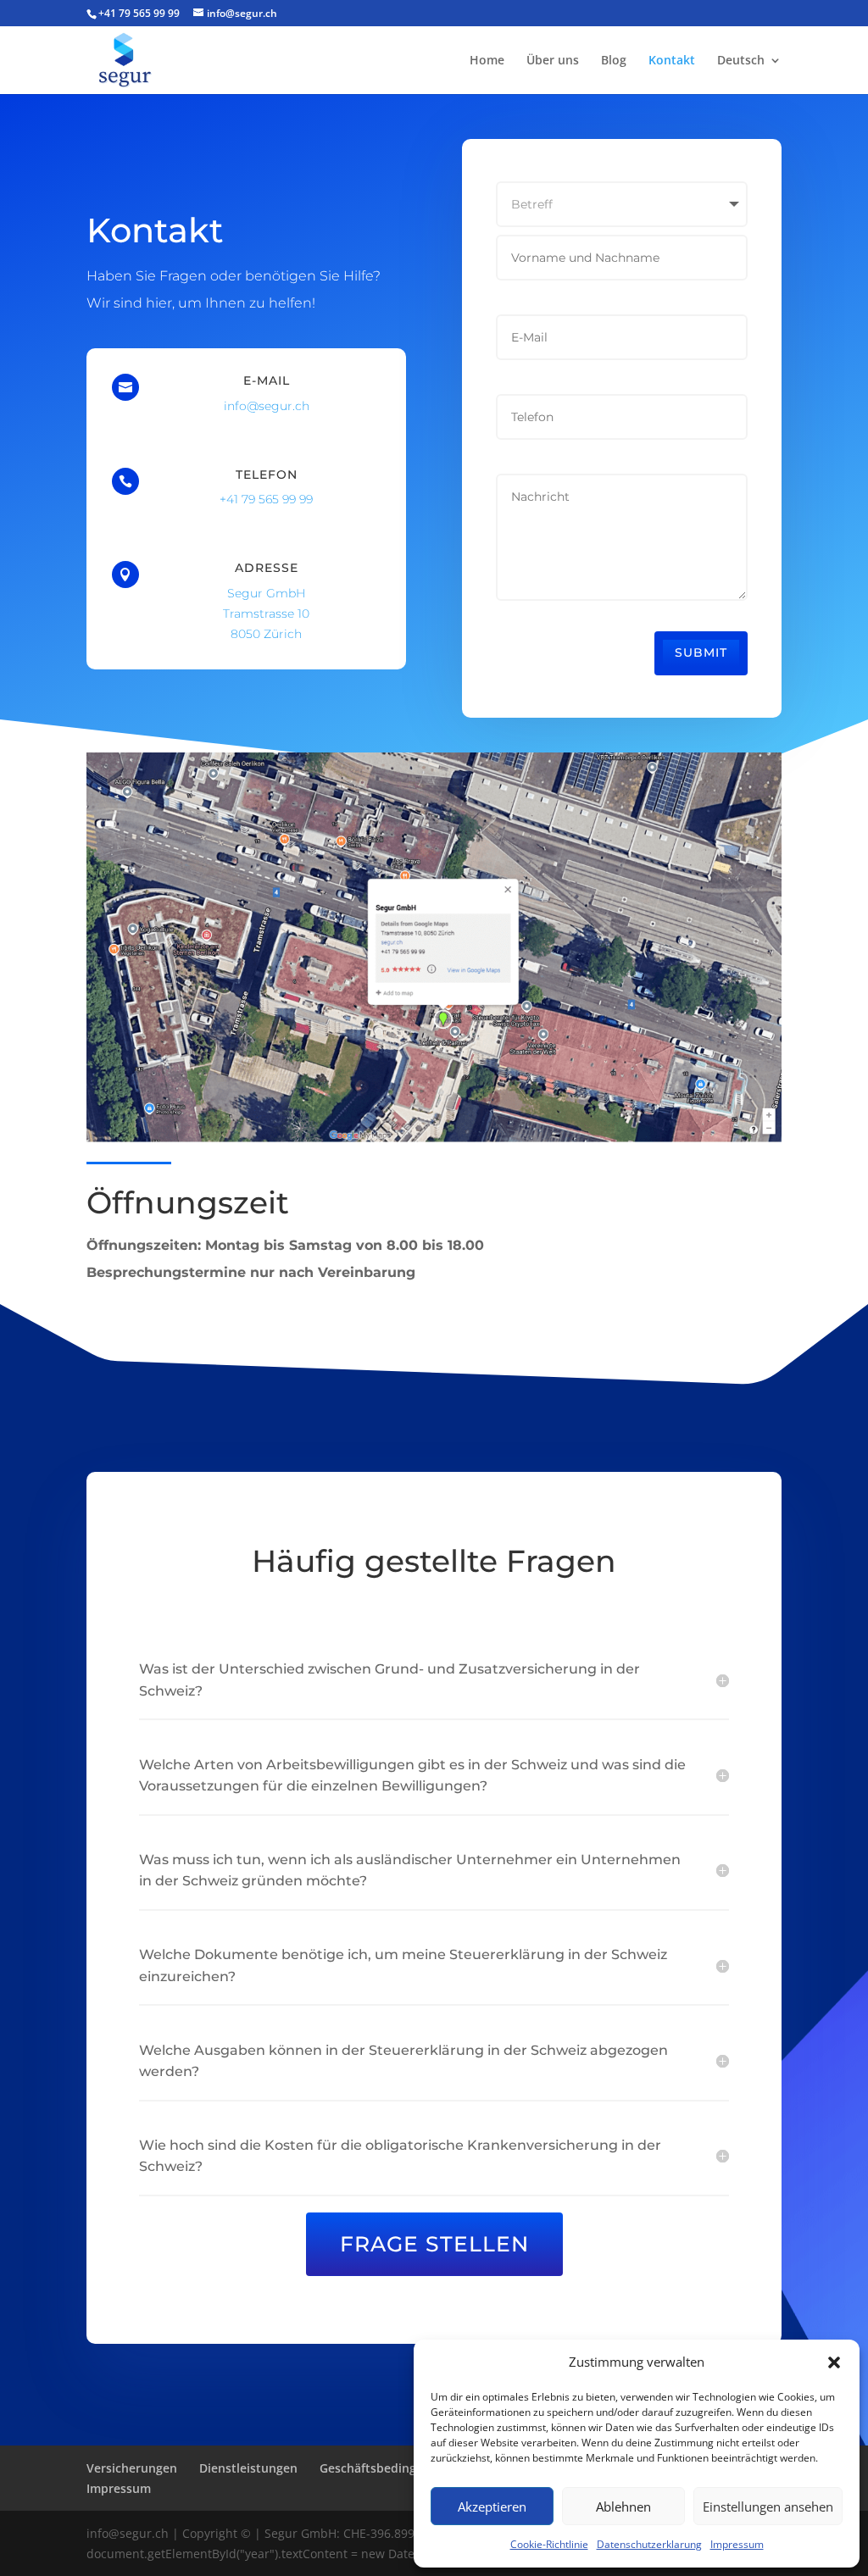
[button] (834, 2362)
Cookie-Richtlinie (549, 2544)
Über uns (553, 61)
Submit (701, 652)
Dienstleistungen (248, 2468)
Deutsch (741, 61)
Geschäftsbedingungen (386, 2468)
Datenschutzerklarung (649, 2544)
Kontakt (672, 61)
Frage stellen (434, 2244)
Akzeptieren (492, 2507)
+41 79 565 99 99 (139, 13)
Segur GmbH (266, 593)
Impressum (737, 2544)
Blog (614, 61)
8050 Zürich (266, 634)
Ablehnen (623, 2507)
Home (487, 61)
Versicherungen (132, 2468)
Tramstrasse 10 (266, 613)
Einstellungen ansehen (768, 2507)
